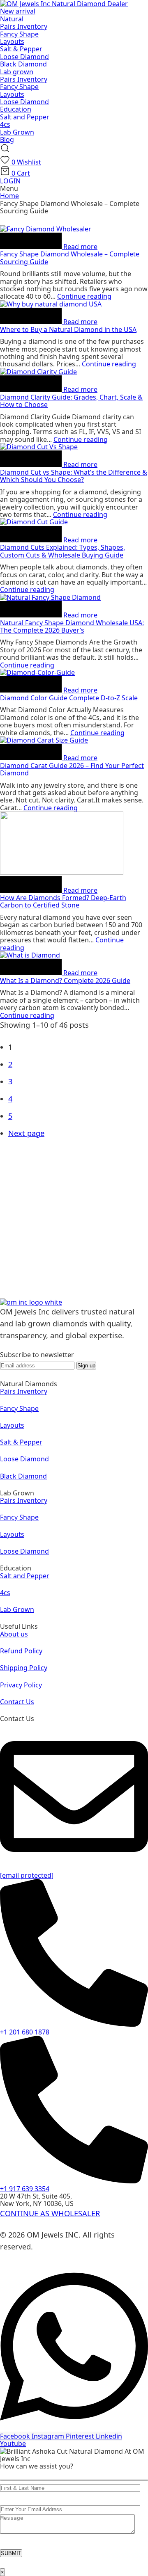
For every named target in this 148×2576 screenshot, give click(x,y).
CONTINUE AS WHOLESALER (50, 2213)
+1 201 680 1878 (25, 2032)
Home (9, 196)
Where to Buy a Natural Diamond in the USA (68, 329)
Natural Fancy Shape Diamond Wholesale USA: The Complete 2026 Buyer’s (72, 626)
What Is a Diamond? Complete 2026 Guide (65, 981)
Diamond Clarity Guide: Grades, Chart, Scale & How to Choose (71, 401)
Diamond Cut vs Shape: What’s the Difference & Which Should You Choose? (74, 476)
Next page (26, 1133)
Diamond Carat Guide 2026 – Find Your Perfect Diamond (72, 769)
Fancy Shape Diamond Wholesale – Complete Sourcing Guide (70, 258)
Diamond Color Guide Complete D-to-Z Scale (69, 698)
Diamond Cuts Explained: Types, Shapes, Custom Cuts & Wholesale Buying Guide (62, 551)
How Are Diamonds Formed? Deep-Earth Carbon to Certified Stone (63, 901)
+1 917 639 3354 (25, 2189)
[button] (5, 151)
